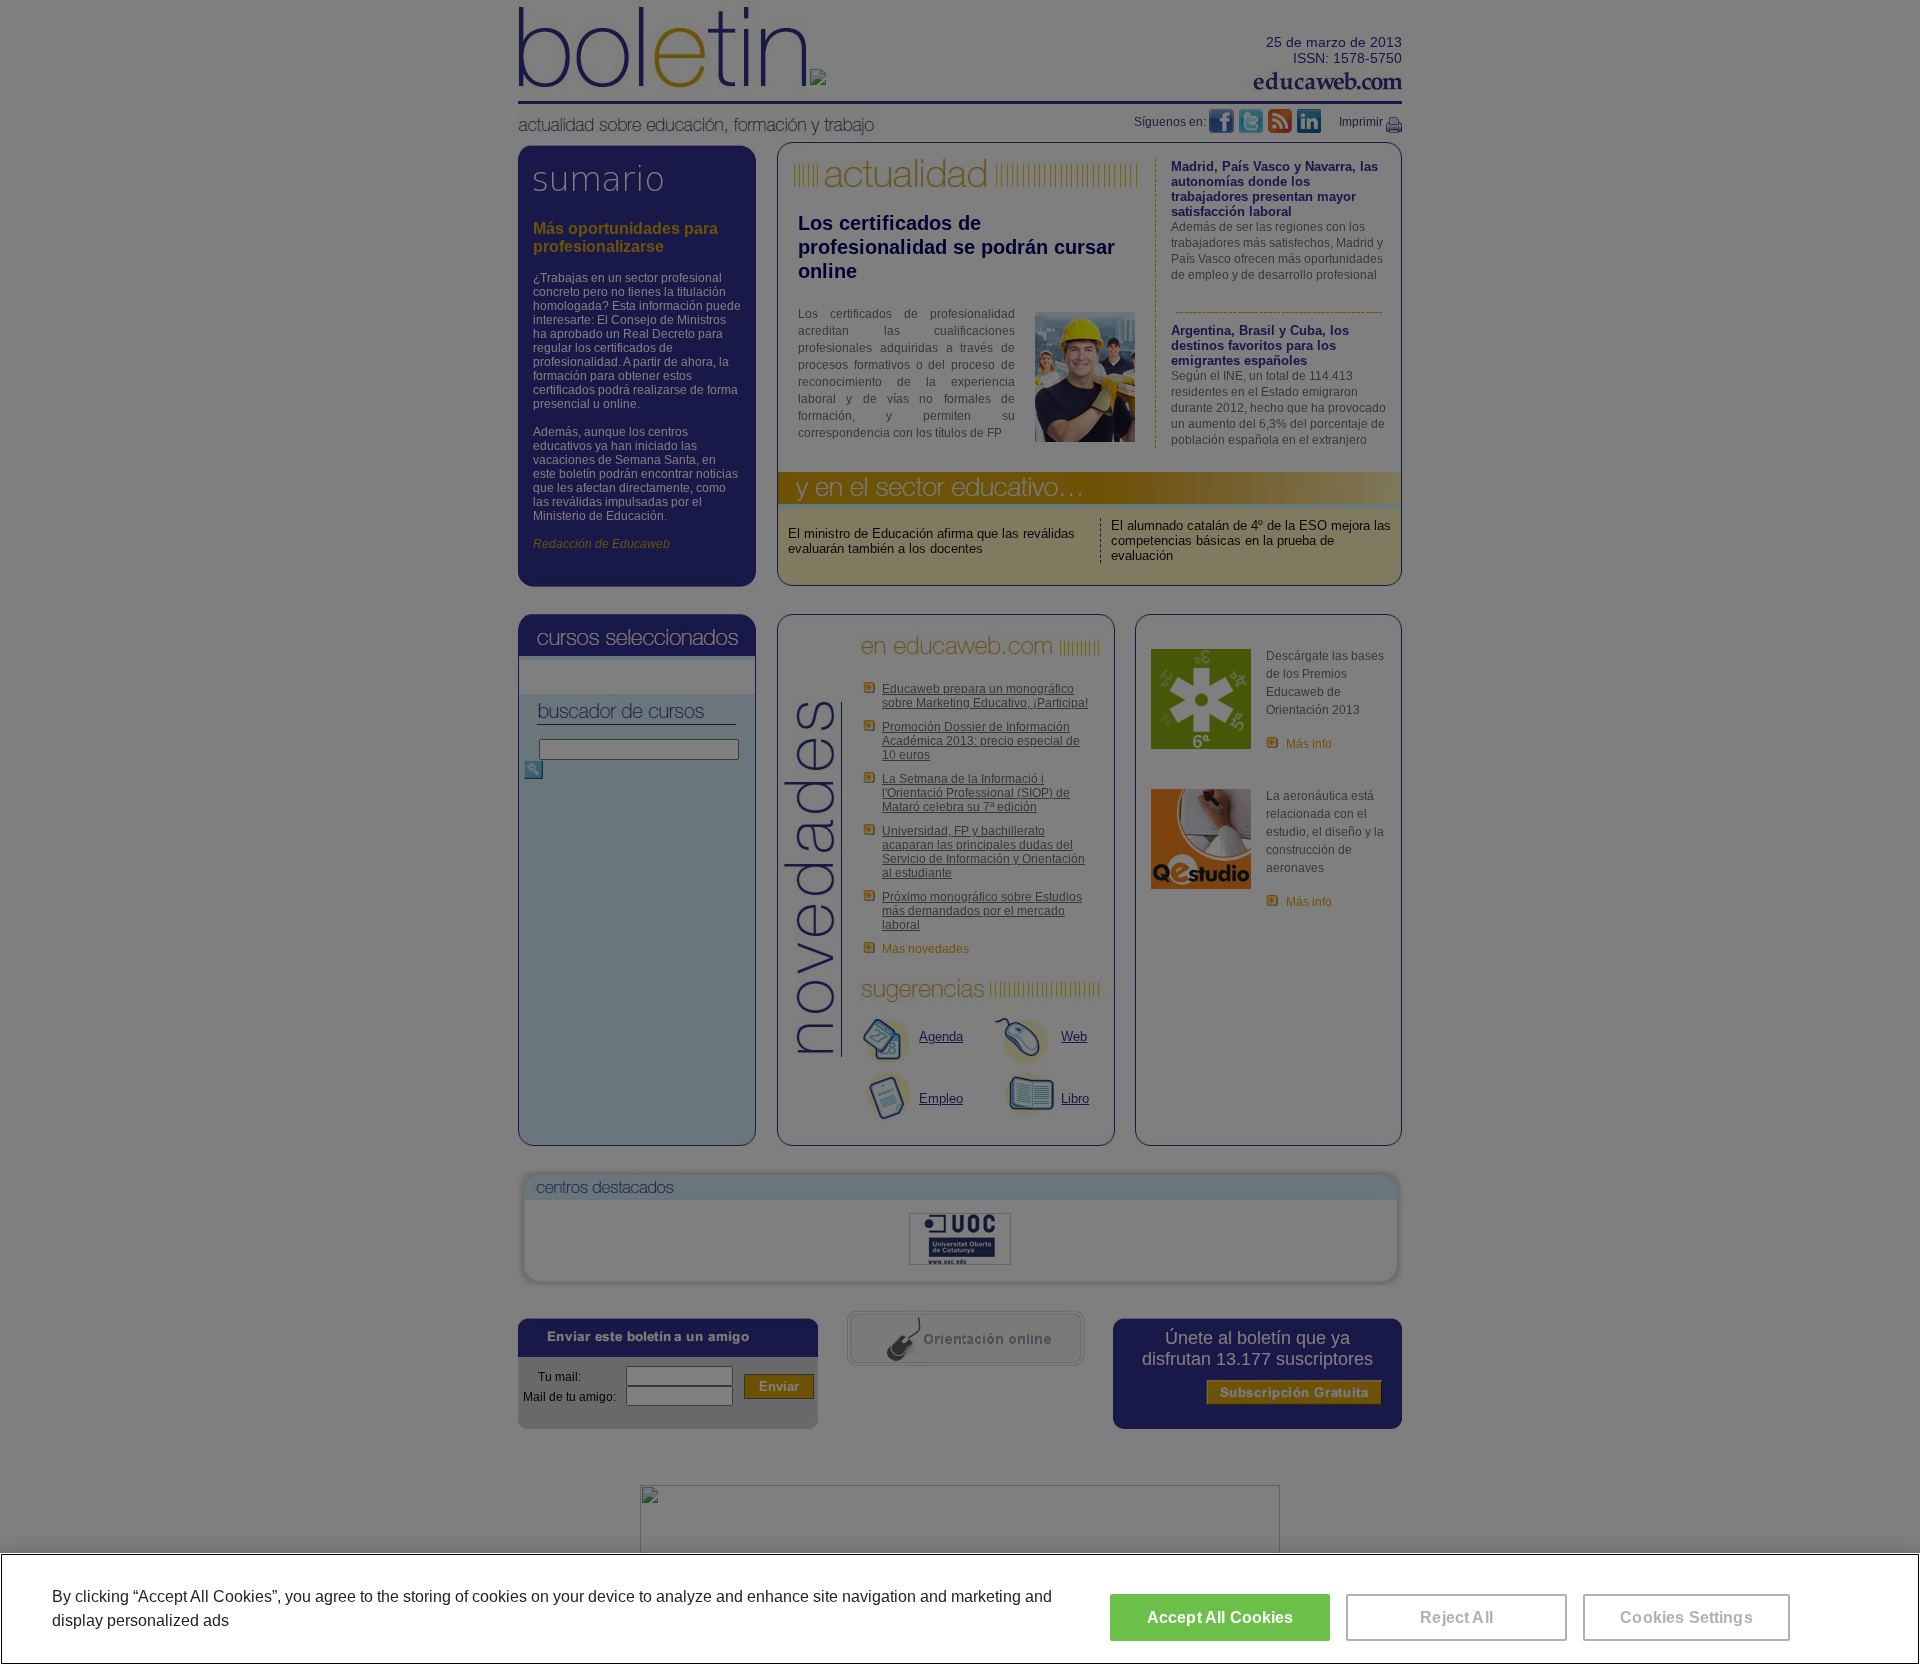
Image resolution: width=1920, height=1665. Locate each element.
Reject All (1456, 1617)
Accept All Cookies (1220, 1617)
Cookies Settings (1686, 1617)
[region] (960, 1609)
